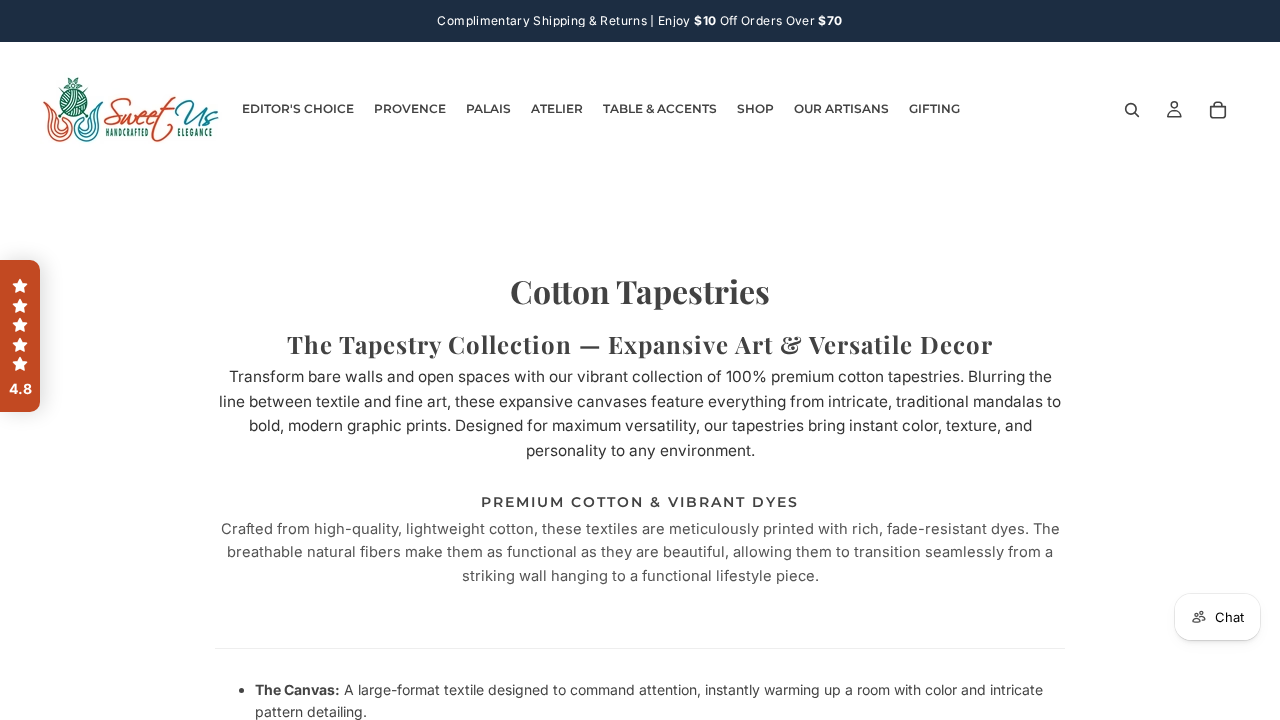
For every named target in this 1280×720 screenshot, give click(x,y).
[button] (20, 336)
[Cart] (1218, 110)
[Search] (1132, 110)
